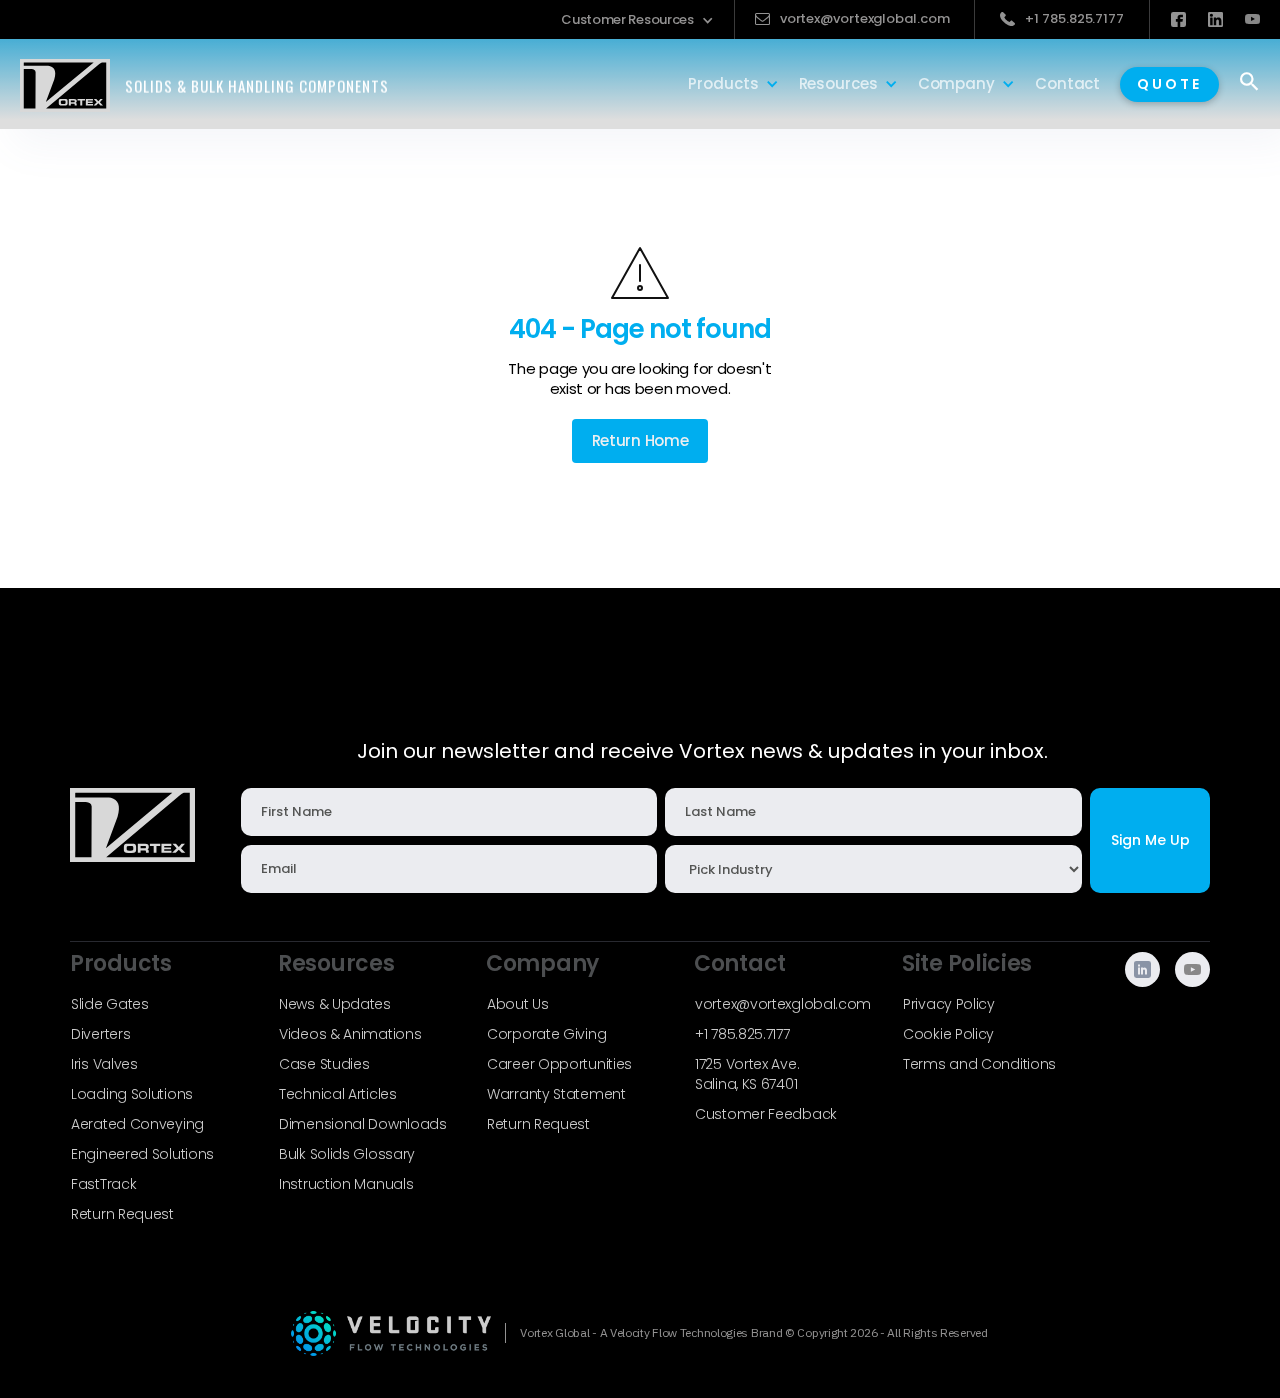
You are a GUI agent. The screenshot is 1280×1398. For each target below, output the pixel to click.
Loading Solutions (132, 1094)
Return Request (122, 1214)
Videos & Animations (350, 1034)
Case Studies (324, 1064)
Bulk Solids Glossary (347, 1154)
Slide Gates (110, 1004)
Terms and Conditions (979, 1064)
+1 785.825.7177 (742, 1034)
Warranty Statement (556, 1094)
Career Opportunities (559, 1064)
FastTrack (103, 1184)
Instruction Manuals (346, 1184)
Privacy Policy (949, 1004)
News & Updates (335, 1004)
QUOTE (1169, 84)
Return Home (640, 440)
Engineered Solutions (142, 1154)
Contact (1067, 83)
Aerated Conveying (137, 1124)
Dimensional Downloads (363, 1124)
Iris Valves (104, 1064)
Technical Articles (338, 1094)
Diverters (100, 1034)
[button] (637, 20)
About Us (518, 1004)
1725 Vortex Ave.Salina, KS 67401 (747, 1074)
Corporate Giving (546, 1034)
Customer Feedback (766, 1114)
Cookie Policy (948, 1034)
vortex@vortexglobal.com (783, 1004)
